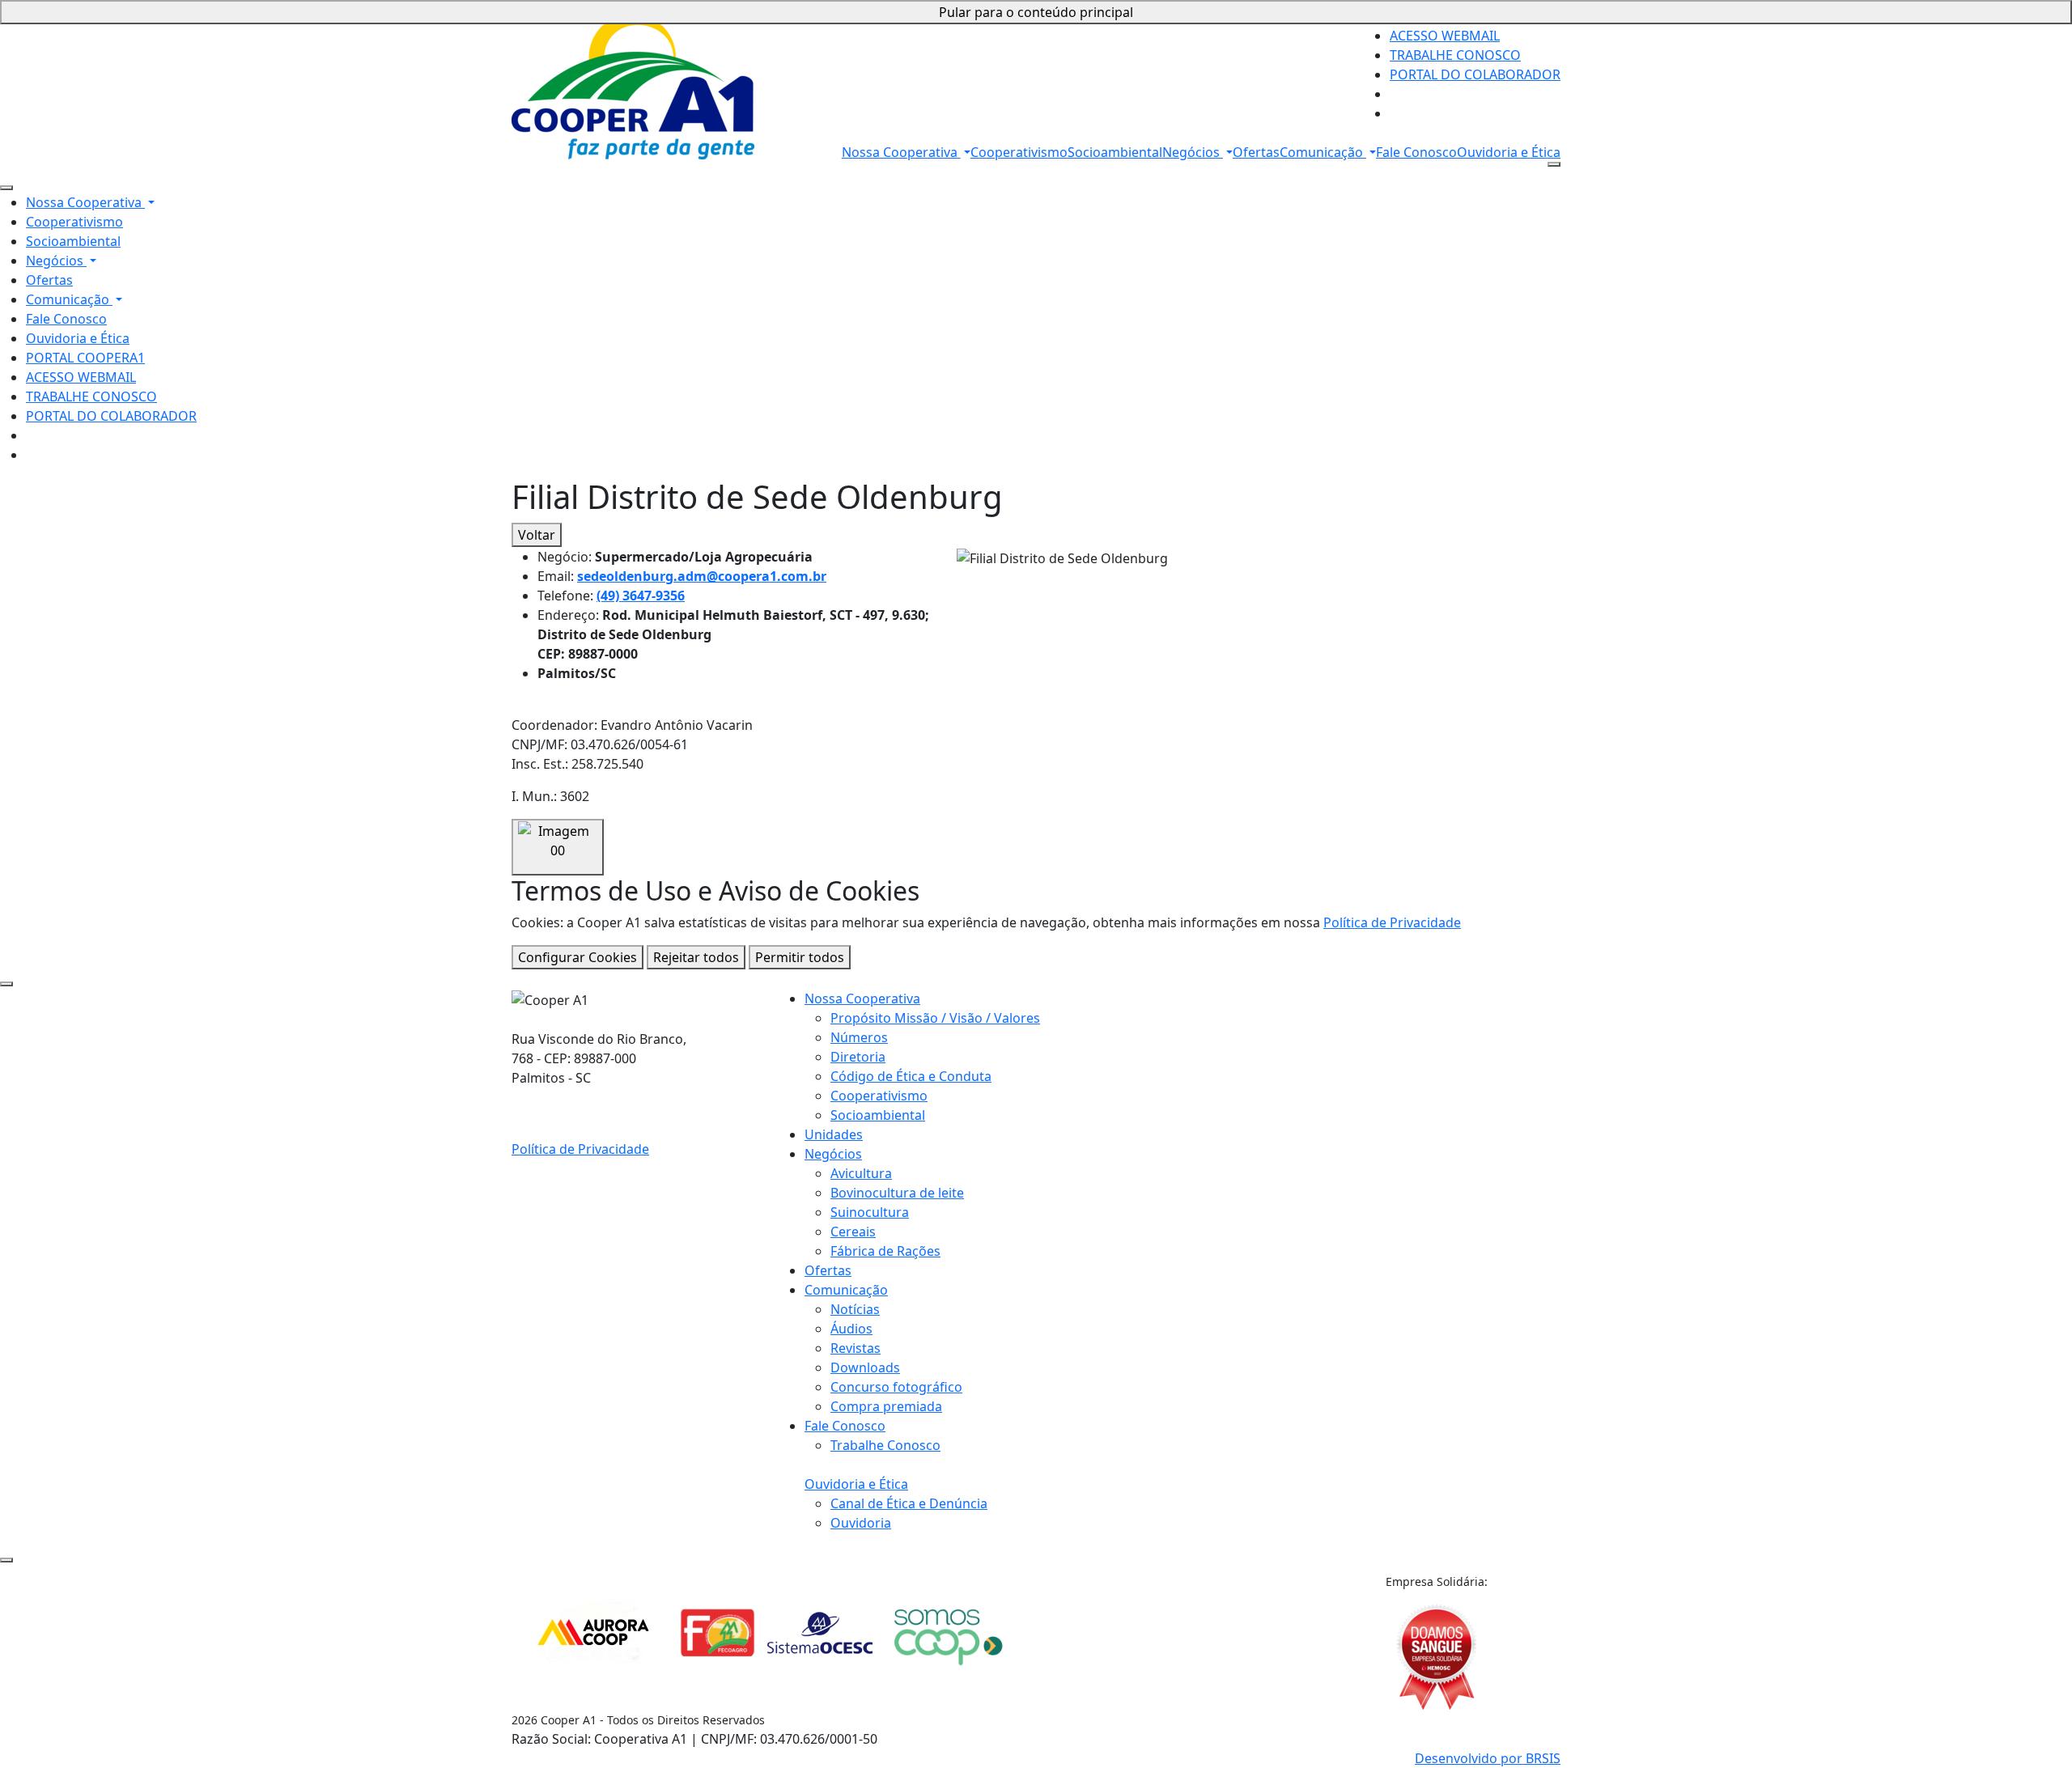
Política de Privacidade (1392, 922)
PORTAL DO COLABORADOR (1475, 74)
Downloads (865, 1367)
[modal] (6, 984)
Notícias (855, 1309)
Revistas (856, 1348)
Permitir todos (800, 957)
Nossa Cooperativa (901, 152)
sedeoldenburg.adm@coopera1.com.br (702, 576)
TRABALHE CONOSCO (1455, 55)
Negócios (1193, 152)
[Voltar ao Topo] (6, 1560)
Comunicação (1323, 152)
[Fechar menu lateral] (6, 188)
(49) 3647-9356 (641, 596)
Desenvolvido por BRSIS (1488, 1758)
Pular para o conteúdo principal (1036, 12)
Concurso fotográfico (896, 1387)
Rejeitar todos (696, 957)
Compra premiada (886, 1406)
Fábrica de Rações (885, 1251)
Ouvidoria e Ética (1509, 152)
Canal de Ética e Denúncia (909, 1503)
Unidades (834, 1134)
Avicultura (861, 1173)
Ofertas (1256, 152)
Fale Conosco (1416, 152)
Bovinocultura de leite (897, 1193)
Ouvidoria (861, 1523)
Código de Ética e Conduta (911, 1076)
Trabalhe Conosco (885, 1445)
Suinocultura (870, 1212)
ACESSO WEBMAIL (1445, 36)
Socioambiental (1115, 152)
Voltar (537, 535)
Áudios (851, 1329)
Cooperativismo (1019, 152)
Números (859, 1037)
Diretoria (858, 1057)
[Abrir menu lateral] (1554, 164)
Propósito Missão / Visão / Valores (935, 1018)
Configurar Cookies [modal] (577, 957)
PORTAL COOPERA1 (85, 358)
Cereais (853, 1232)
